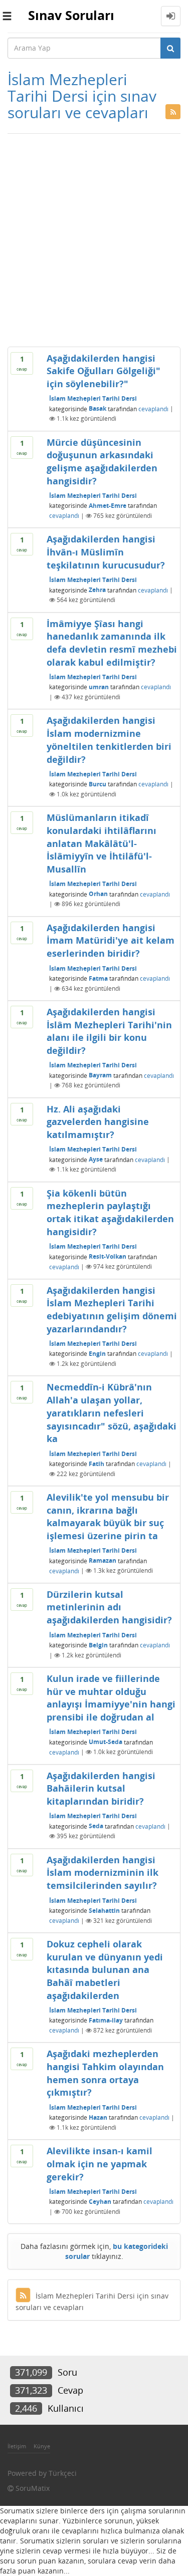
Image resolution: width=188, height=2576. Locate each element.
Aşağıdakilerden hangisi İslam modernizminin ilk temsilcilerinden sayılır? (103, 1873)
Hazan (98, 2117)
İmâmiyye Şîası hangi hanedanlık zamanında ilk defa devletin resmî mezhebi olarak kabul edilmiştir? (112, 643)
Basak (98, 408)
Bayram (100, 1075)
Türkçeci (63, 2473)
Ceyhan (100, 2202)
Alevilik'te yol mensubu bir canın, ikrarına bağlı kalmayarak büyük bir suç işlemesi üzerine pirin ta (108, 1516)
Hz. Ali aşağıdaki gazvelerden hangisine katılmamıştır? (98, 1122)
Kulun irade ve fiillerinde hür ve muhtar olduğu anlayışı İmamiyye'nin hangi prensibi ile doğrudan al (111, 1698)
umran (99, 687)
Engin (97, 1354)
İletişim (17, 2446)
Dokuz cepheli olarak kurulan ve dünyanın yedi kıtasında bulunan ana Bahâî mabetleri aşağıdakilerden (105, 1970)
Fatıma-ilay (106, 2020)
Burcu (98, 784)
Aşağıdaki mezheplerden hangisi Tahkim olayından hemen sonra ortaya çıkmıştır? (105, 2073)
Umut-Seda (106, 1742)
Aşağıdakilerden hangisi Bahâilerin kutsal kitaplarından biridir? (101, 1788)
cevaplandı (153, 408)
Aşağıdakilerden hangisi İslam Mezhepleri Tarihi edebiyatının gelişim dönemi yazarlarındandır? (112, 1310)
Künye (42, 2446)
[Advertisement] (94, 238)
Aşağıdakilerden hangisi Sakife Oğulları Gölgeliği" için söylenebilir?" (104, 371)
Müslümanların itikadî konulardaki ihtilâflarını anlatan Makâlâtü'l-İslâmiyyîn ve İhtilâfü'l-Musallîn (102, 843)
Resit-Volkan (108, 1256)
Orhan (98, 894)
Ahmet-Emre (108, 506)
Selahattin (104, 1911)
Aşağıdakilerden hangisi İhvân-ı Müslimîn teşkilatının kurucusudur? (106, 552)
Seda (96, 1826)
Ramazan (103, 1560)
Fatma (98, 978)
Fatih (97, 1464)
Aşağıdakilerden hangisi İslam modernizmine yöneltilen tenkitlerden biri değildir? (109, 740)
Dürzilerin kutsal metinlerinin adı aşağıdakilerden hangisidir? (109, 1607)
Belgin (98, 1645)
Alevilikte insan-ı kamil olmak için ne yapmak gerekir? (100, 2164)
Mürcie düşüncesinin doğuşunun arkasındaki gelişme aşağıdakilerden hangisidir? (102, 462)
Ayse (96, 1159)
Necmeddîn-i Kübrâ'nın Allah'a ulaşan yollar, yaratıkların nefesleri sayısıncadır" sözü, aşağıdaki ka (112, 1413)
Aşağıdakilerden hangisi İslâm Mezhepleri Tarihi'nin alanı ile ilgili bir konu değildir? (109, 1031)
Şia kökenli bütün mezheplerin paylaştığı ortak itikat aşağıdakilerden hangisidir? (110, 1212)
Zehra (97, 590)
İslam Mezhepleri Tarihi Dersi (93, 398)
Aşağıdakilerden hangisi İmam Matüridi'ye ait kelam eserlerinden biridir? (111, 940)
